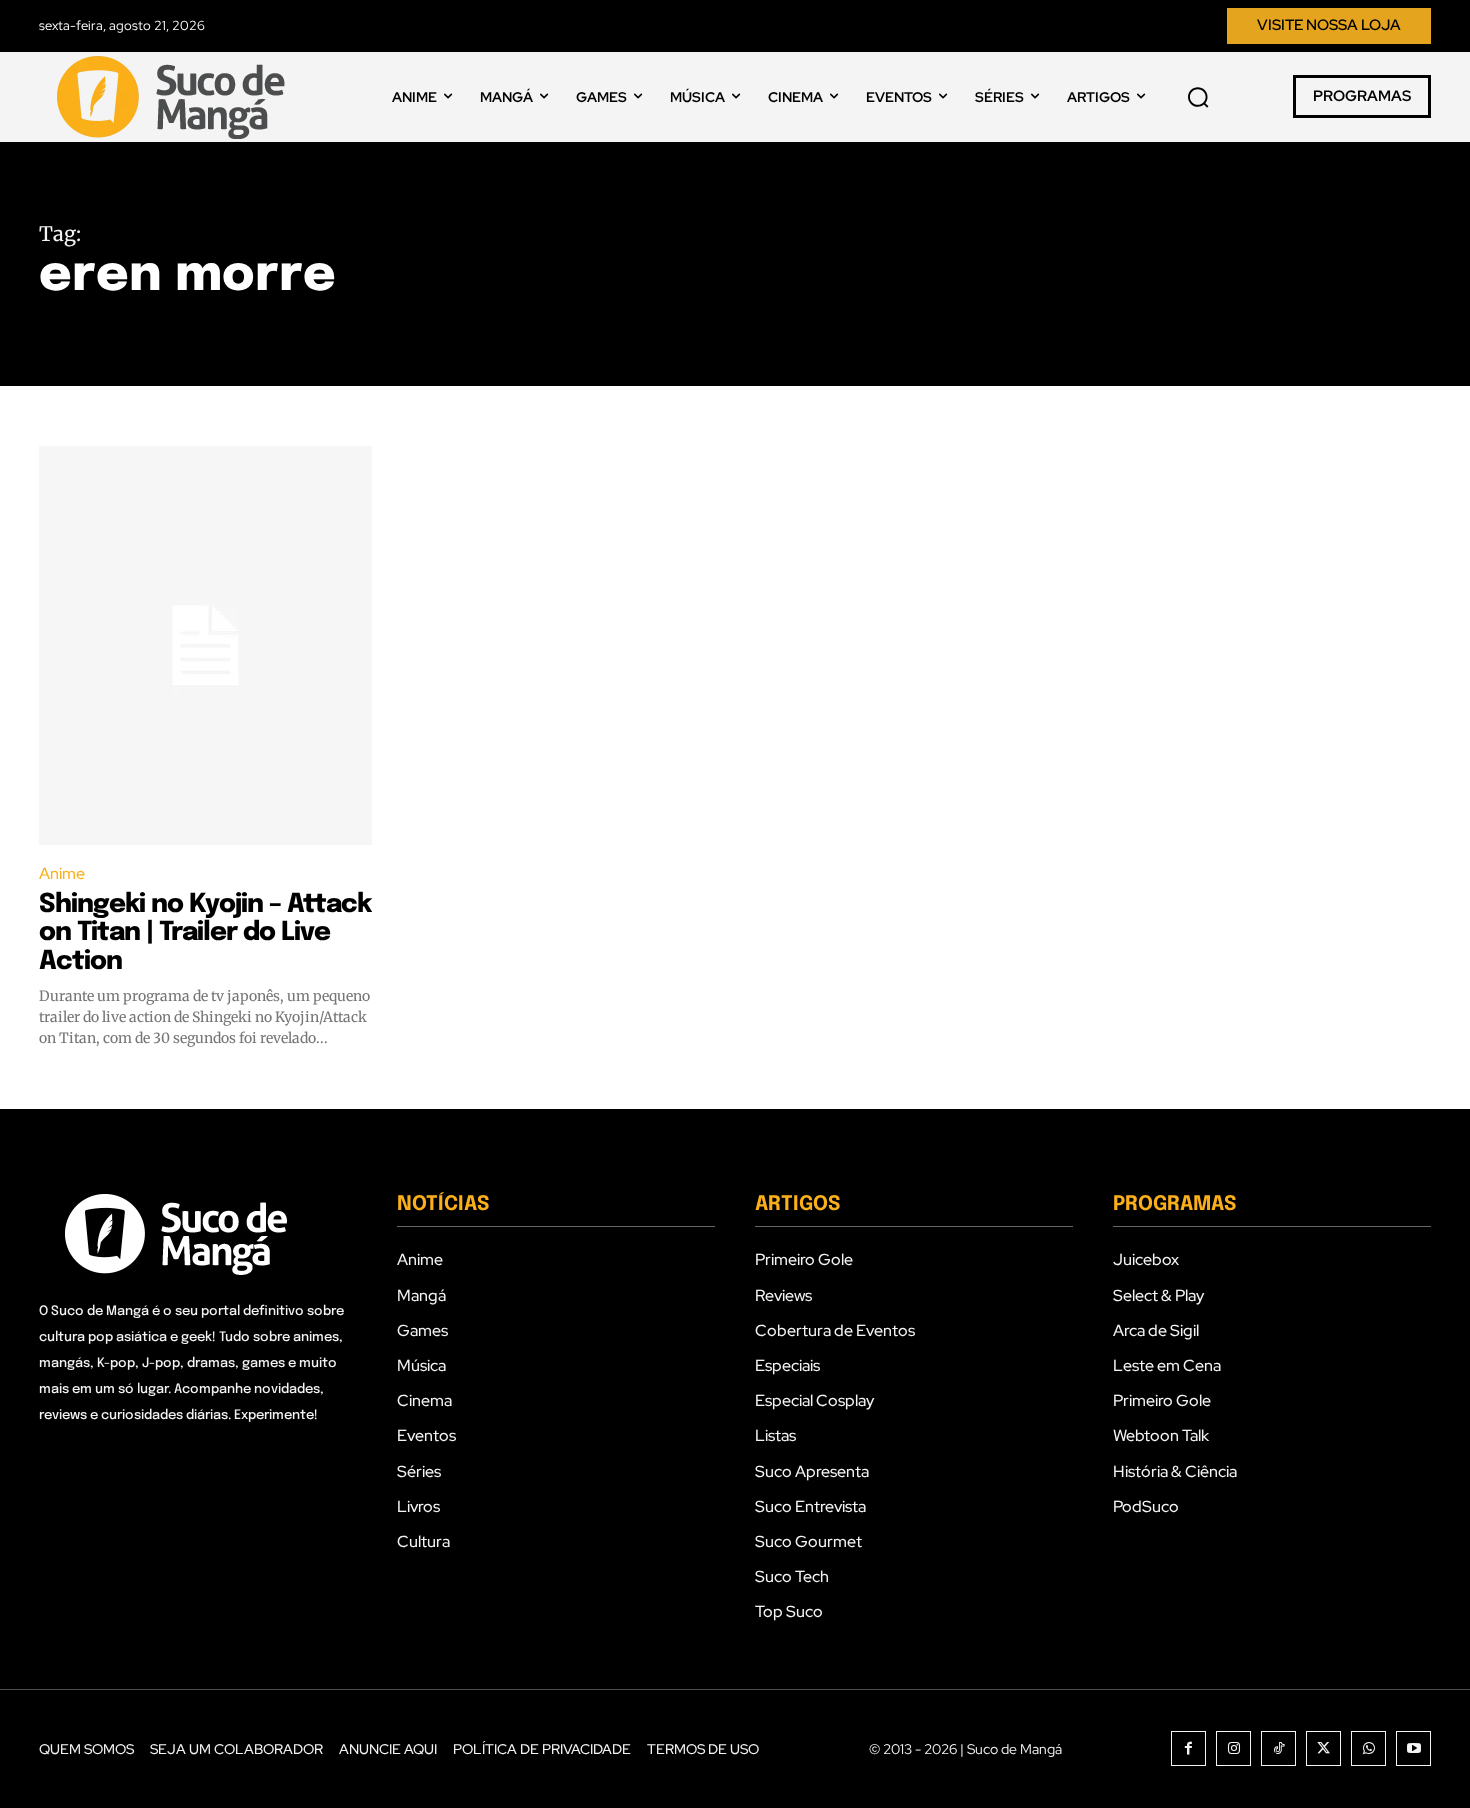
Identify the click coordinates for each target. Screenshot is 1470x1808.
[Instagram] (1233, 1748)
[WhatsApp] (1368, 1748)
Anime (62, 873)
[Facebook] (1188, 1748)
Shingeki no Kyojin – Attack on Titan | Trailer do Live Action (205, 933)
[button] (1198, 97)
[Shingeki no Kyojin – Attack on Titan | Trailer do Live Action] (205, 646)
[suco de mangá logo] (175, 97)
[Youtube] (1413, 1748)
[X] (1323, 1748)
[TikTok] (1278, 1748)
